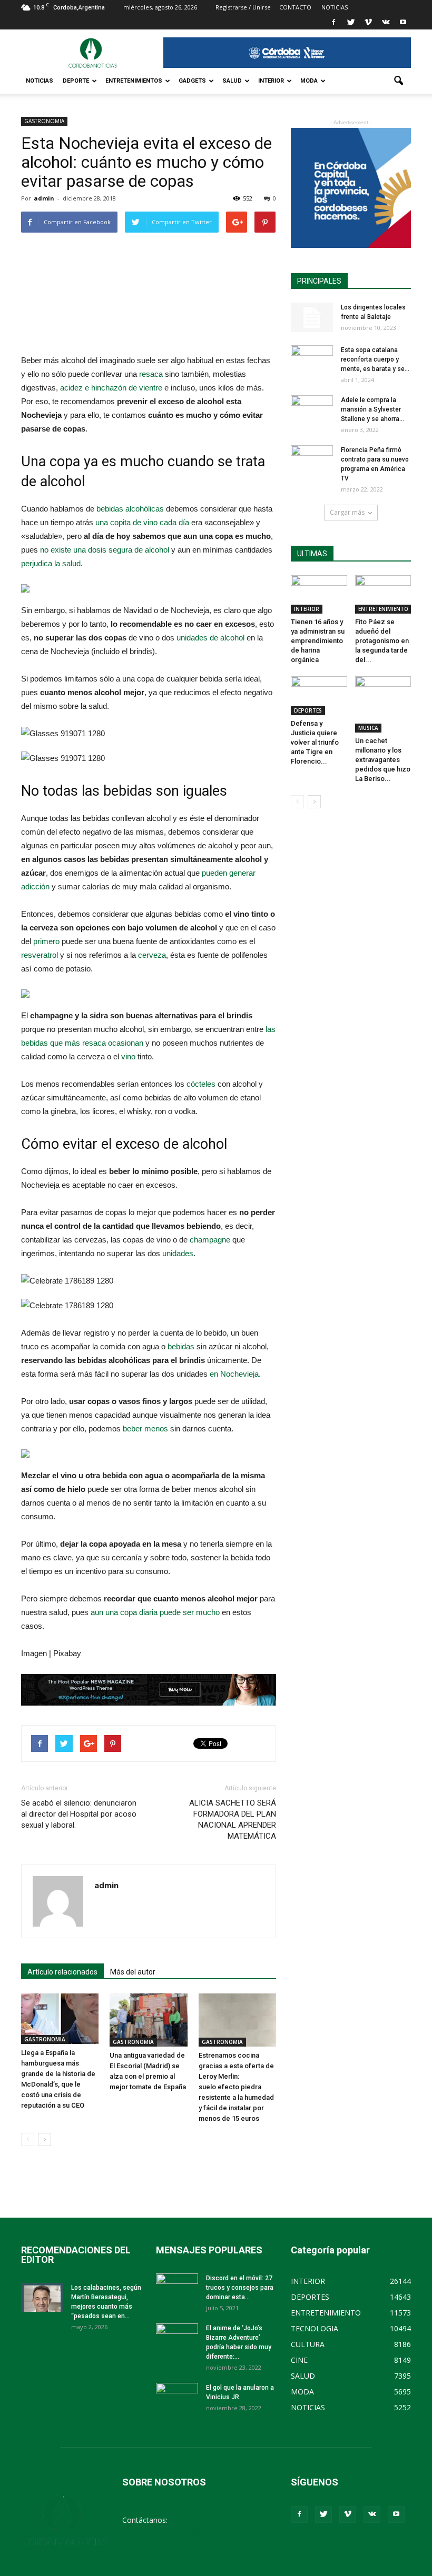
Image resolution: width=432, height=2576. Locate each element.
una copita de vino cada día (142, 522)
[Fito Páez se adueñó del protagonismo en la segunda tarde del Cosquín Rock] (383, 594)
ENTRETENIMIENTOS (134, 81)
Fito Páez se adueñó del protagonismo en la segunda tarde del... (382, 641)
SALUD (232, 81)
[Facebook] (333, 22)
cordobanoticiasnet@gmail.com (176, 2531)
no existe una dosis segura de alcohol (105, 550)
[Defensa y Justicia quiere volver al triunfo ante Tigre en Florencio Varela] (319, 695)
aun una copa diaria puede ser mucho (155, 1612)
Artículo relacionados (62, 1972)
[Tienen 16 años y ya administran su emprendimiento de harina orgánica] (319, 594)
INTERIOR (271, 81)
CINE (299, 2360)
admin (44, 198)
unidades (178, 1253)
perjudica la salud (51, 563)
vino (128, 1056)
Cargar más (347, 512)
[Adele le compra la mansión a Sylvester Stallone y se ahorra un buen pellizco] (312, 410)
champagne (210, 1240)
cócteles (201, 1084)
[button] (398, 81)
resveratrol (40, 955)
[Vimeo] (368, 22)
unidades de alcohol (210, 638)
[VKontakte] (386, 22)
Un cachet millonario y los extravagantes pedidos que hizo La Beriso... (383, 760)
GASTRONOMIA (44, 121)
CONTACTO (295, 7)
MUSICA (368, 728)
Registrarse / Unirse (243, 7)
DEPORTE (76, 81)
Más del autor (133, 1972)
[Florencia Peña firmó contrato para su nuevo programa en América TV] (312, 460)
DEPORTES (308, 710)
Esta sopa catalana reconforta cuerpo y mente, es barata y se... (375, 359)
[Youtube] (403, 22)
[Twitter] (351, 22)
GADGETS (192, 81)
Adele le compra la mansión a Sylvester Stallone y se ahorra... (372, 409)
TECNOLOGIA (315, 2328)
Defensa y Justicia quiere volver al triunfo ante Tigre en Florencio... (315, 742)
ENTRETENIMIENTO (383, 609)
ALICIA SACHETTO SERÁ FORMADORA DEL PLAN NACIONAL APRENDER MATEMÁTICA (233, 1820)
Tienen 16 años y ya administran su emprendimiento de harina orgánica (318, 641)
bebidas (181, 1346)
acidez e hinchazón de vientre (111, 388)
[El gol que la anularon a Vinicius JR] (177, 2398)
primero (46, 941)
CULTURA (308, 2344)
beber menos (145, 1429)
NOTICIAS (40, 81)
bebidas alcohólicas (130, 509)
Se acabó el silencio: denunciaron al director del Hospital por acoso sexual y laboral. (79, 1814)
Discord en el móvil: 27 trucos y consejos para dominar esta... (240, 2288)
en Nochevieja (234, 1374)
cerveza (152, 955)
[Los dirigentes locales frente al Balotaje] (312, 317)
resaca (151, 374)
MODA (309, 81)
